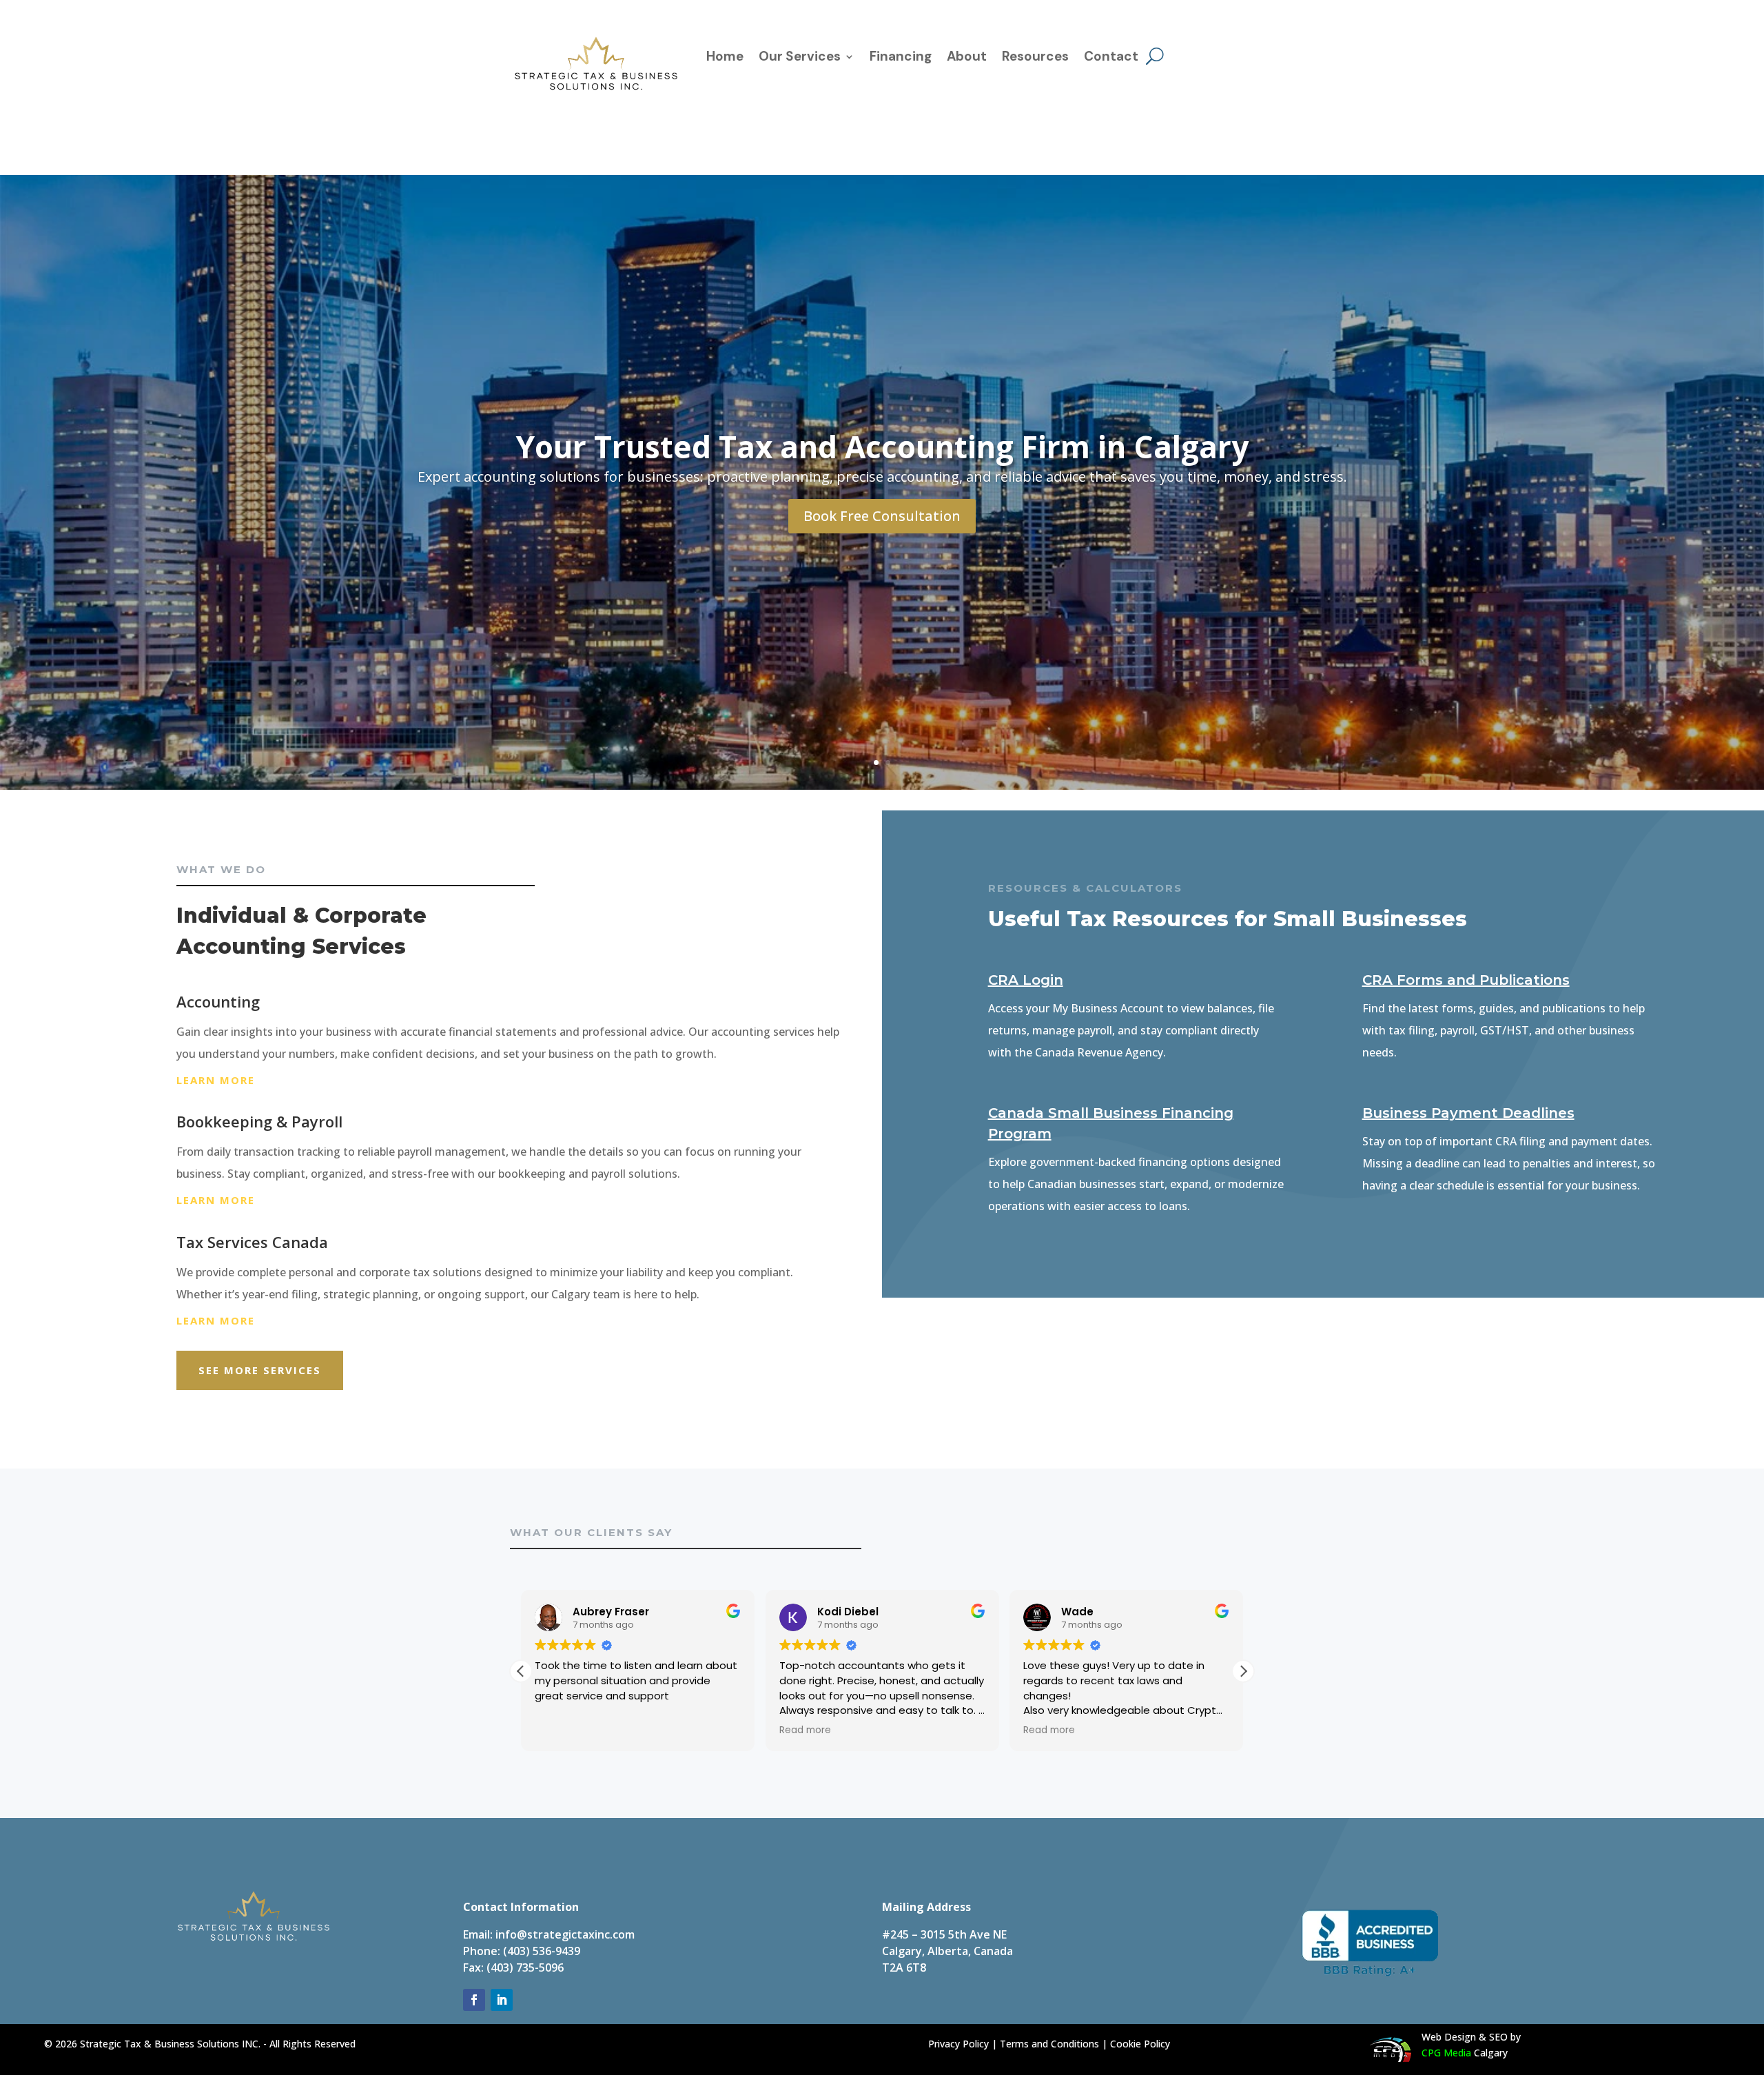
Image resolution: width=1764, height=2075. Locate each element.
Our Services (800, 58)
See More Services (260, 1370)
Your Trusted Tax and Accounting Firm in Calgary (882, 447)
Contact (1111, 58)
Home (725, 58)
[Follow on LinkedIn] (502, 2000)
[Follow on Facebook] (474, 2000)
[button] (521, 1671)
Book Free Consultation (882, 516)
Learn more (216, 1080)
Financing (901, 58)
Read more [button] (635, 1730)
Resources (1035, 58)
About (967, 58)
